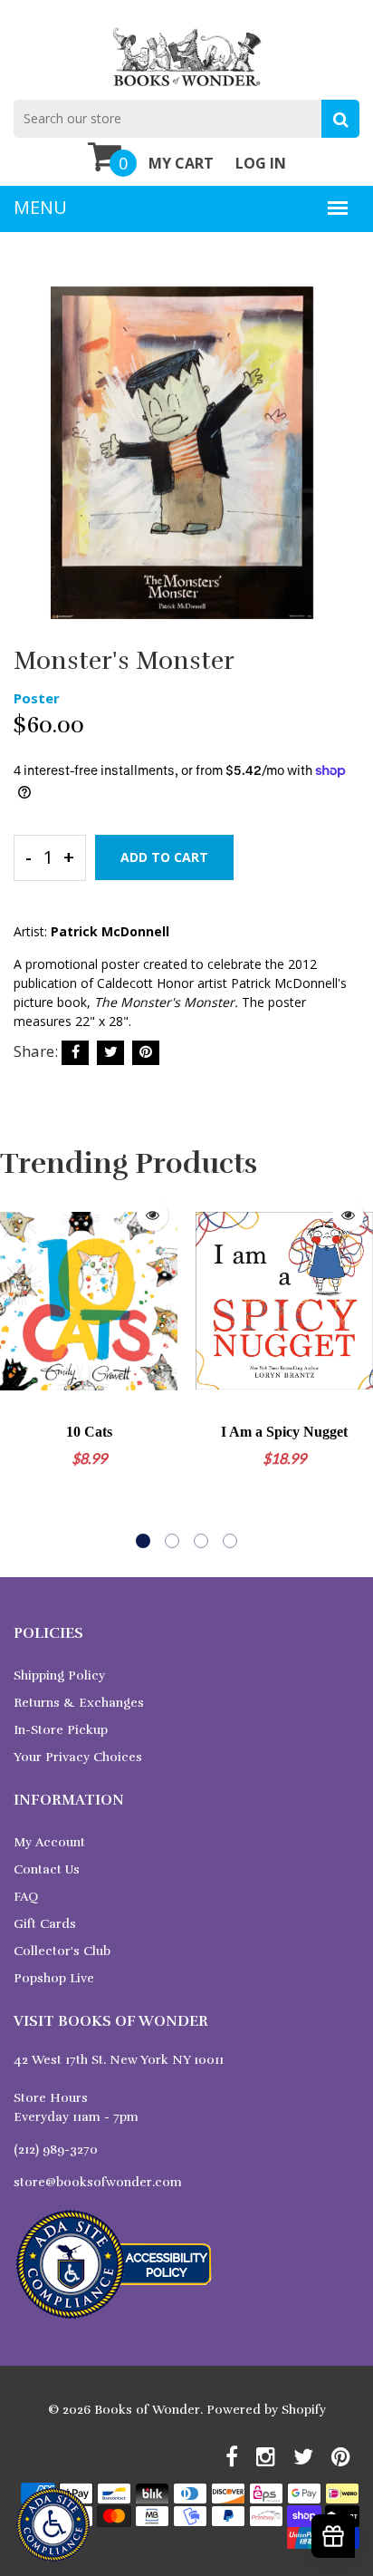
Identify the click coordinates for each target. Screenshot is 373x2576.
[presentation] (18, 1370)
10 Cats (89, 1432)
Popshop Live (54, 1978)
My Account (49, 1842)
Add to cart (164, 857)
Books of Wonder (147, 2410)
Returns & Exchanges (79, 1703)
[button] (143, 1541)
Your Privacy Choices (78, 1757)
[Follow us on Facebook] (75, 1053)
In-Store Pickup (61, 1730)
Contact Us (47, 1869)
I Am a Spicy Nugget (284, 1432)
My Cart (181, 163)
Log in (261, 163)
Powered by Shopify (266, 2410)
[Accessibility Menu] (53, 2525)
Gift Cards (45, 1924)
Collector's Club (62, 1951)
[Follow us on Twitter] (110, 1053)
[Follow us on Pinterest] (146, 1053)
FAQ (26, 1897)
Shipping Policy (59, 1675)
